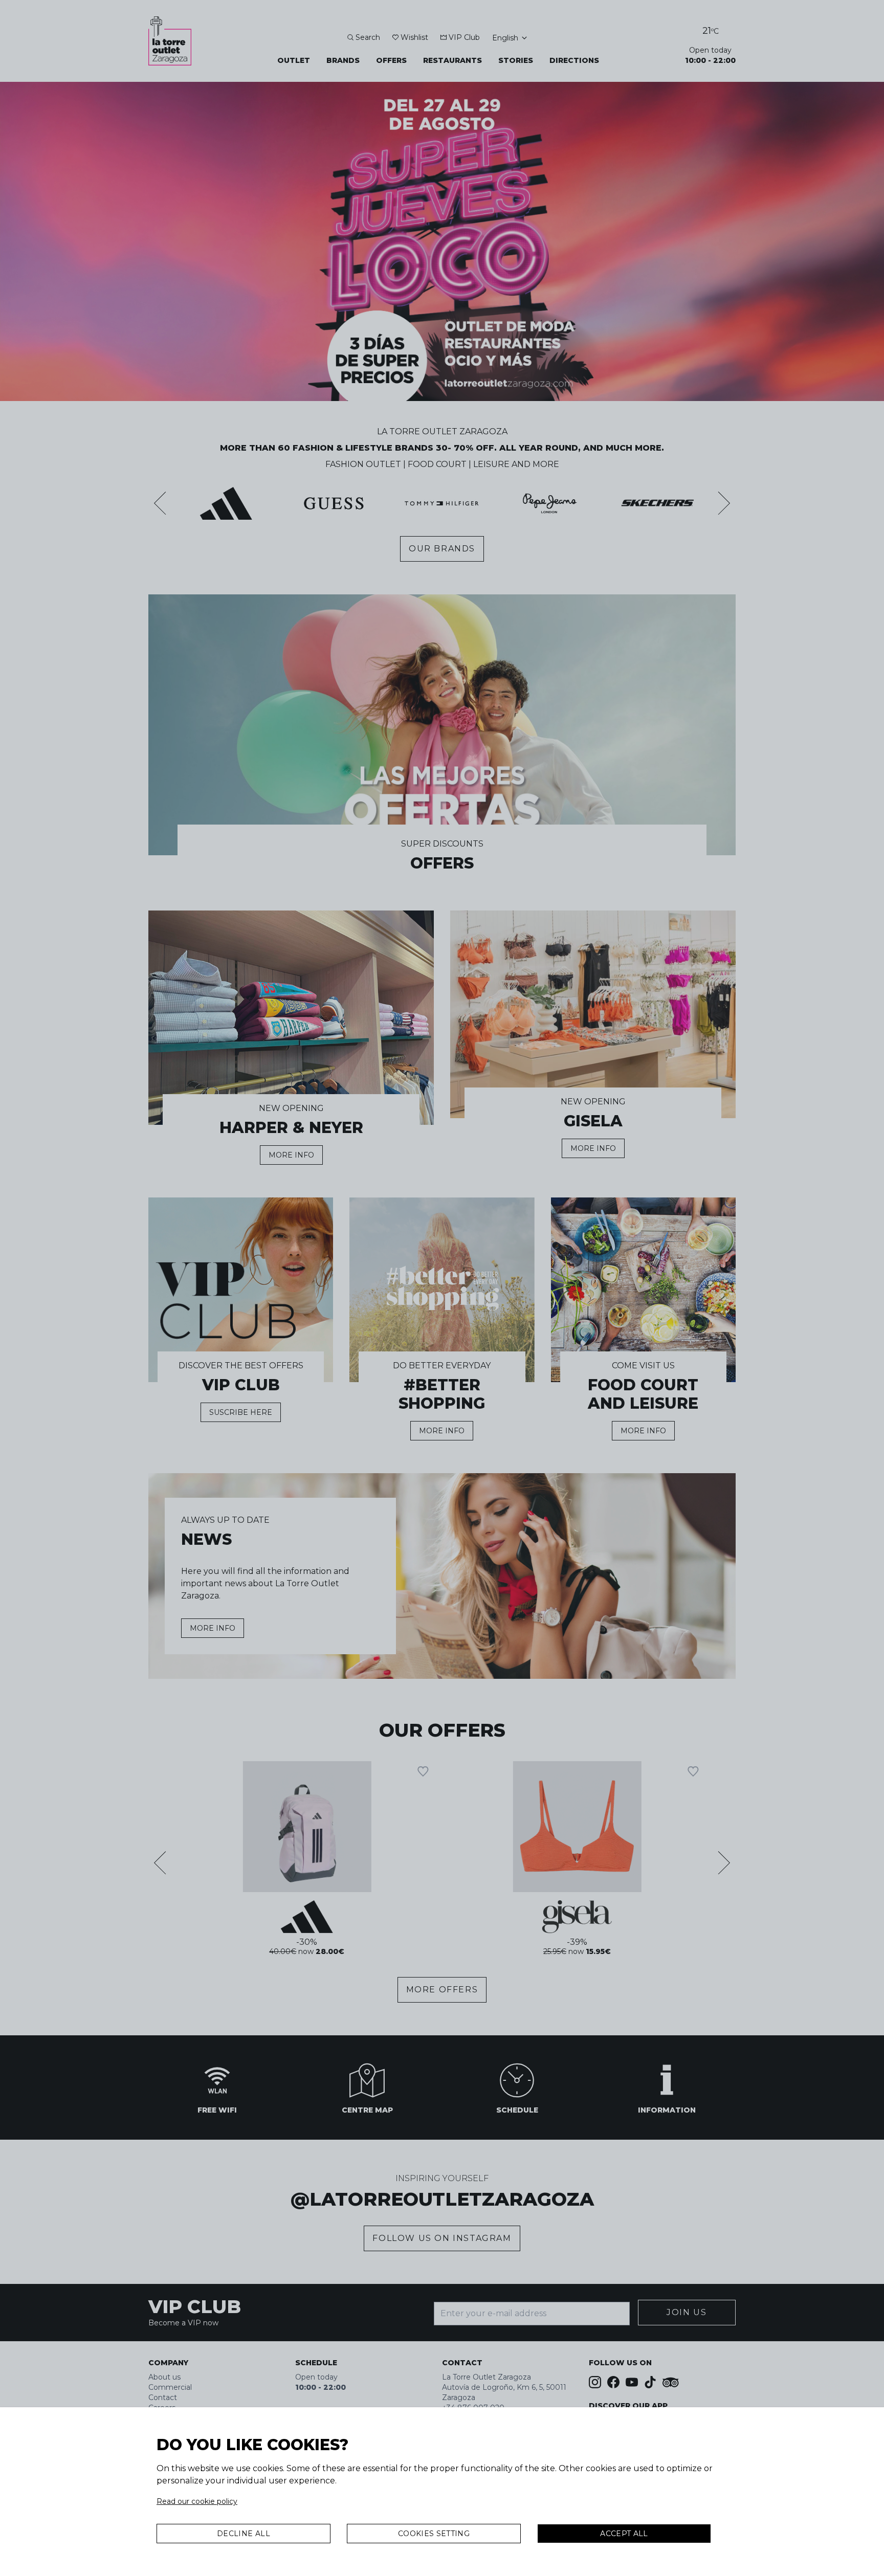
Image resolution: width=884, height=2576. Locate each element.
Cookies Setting (434, 2534)
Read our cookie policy (197, 2501)
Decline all (244, 2534)
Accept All (624, 2534)
